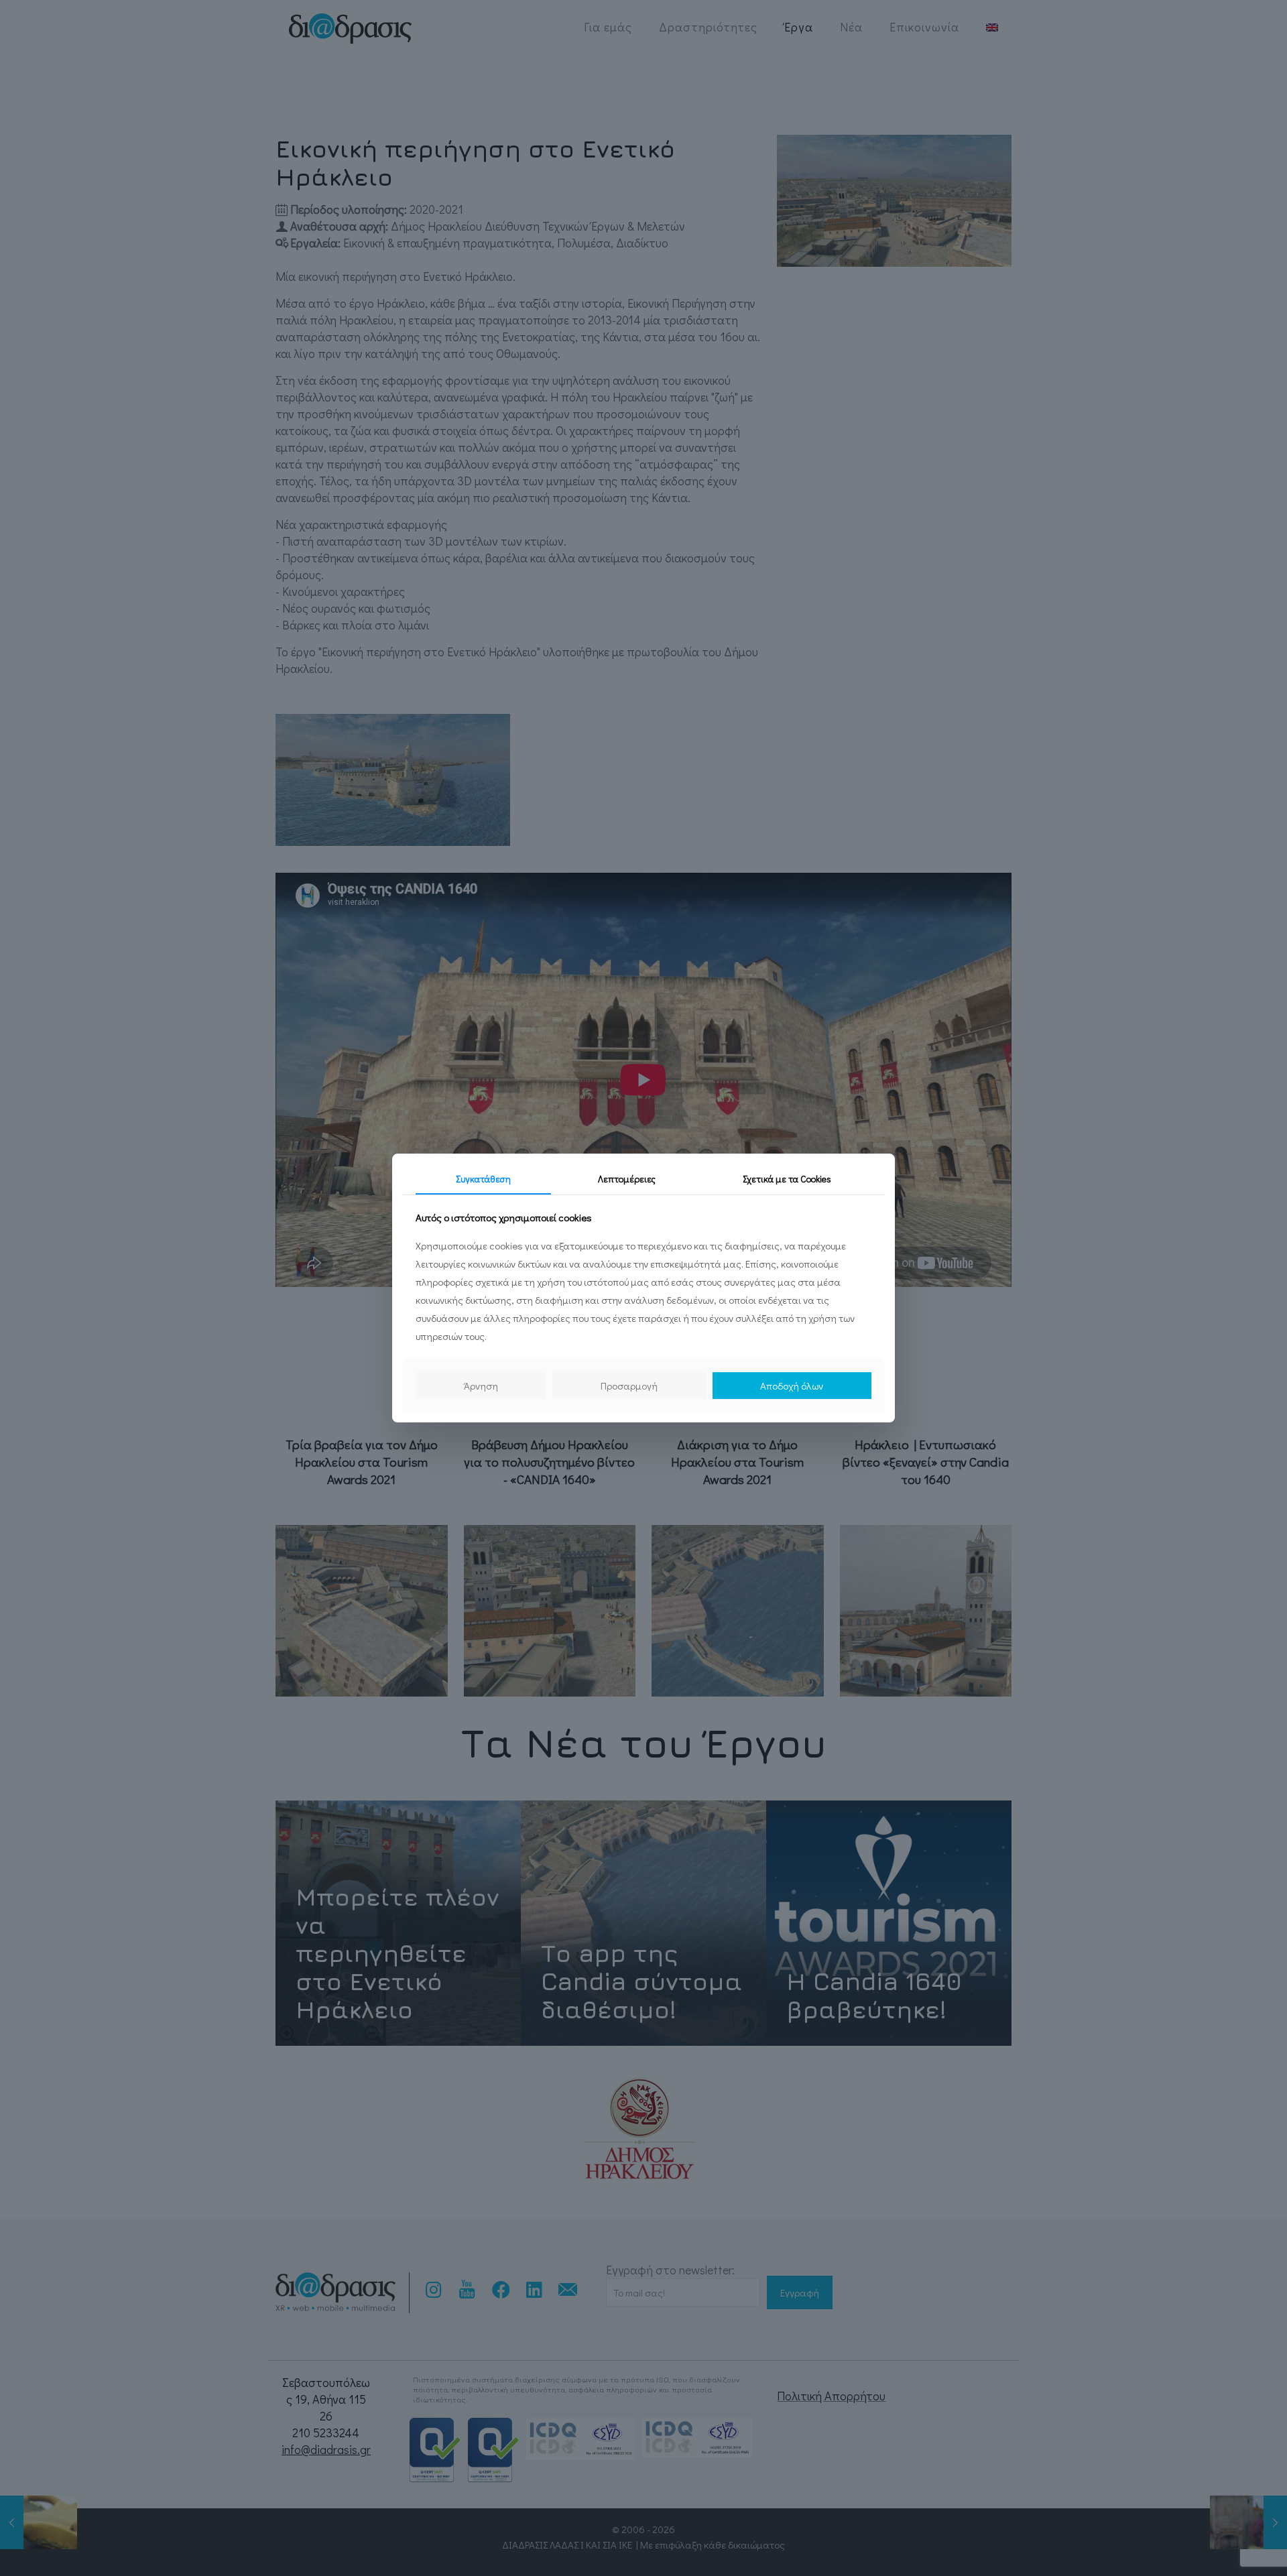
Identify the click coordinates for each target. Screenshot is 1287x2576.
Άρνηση (481, 1386)
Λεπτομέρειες (627, 1179)
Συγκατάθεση (483, 1179)
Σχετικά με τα (787, 1179)
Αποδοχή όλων (792, 1386)
